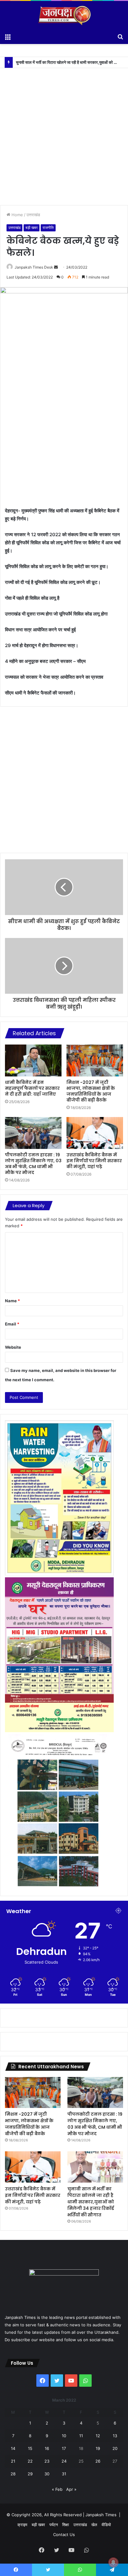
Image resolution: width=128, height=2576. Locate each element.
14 (13, 2448)
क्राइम (22, 2525)
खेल (94, 2525)
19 (98, 2448)
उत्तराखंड (33, 215)
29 (30, 2474)
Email (12, 1324)
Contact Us (64, 2534)
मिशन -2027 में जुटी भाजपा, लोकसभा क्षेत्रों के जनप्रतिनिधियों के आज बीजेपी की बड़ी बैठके (91, 1091)
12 (98, 2436)
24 (64, 2461)
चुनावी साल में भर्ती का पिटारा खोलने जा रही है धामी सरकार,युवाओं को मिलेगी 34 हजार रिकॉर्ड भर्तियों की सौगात (91, 2202)
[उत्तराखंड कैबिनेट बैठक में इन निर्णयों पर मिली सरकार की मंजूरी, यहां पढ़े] (95, 1133)
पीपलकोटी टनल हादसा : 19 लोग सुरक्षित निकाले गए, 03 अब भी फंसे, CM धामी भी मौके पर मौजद (33, 1164)
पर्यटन (54, 2525)
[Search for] (120, 36)
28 (13, 2474)
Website (13, 1347)
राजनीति (48, 228)
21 (13, 2461)
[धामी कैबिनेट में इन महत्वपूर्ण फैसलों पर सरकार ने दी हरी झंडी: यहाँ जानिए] (33, 1060)
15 (30, 2448)
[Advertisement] (64, 132)
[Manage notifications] (113, 2562)
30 (47, 2474)
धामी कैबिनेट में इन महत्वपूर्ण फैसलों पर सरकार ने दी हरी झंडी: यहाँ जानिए (32, 1088)
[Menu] (8, 36)
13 (115, 2436)
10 (64, 2436)
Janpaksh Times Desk (34, 267)
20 (115, 2448)
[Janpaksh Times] (64, 15)
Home (17, 215)
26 (98, 2461)
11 (81, 2436)
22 (30, 2461)
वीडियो (106, 2525)
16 (47, 2448)
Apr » (71, 2489)
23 (47, 2461)
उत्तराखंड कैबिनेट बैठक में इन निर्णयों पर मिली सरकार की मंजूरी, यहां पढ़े (94, 1161)
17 (64, 2448)
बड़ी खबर (32, 228)
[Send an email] (56, 267)
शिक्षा (66, 2525)
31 (64, 2474)
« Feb (57, 2489)
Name (12, 1301)
